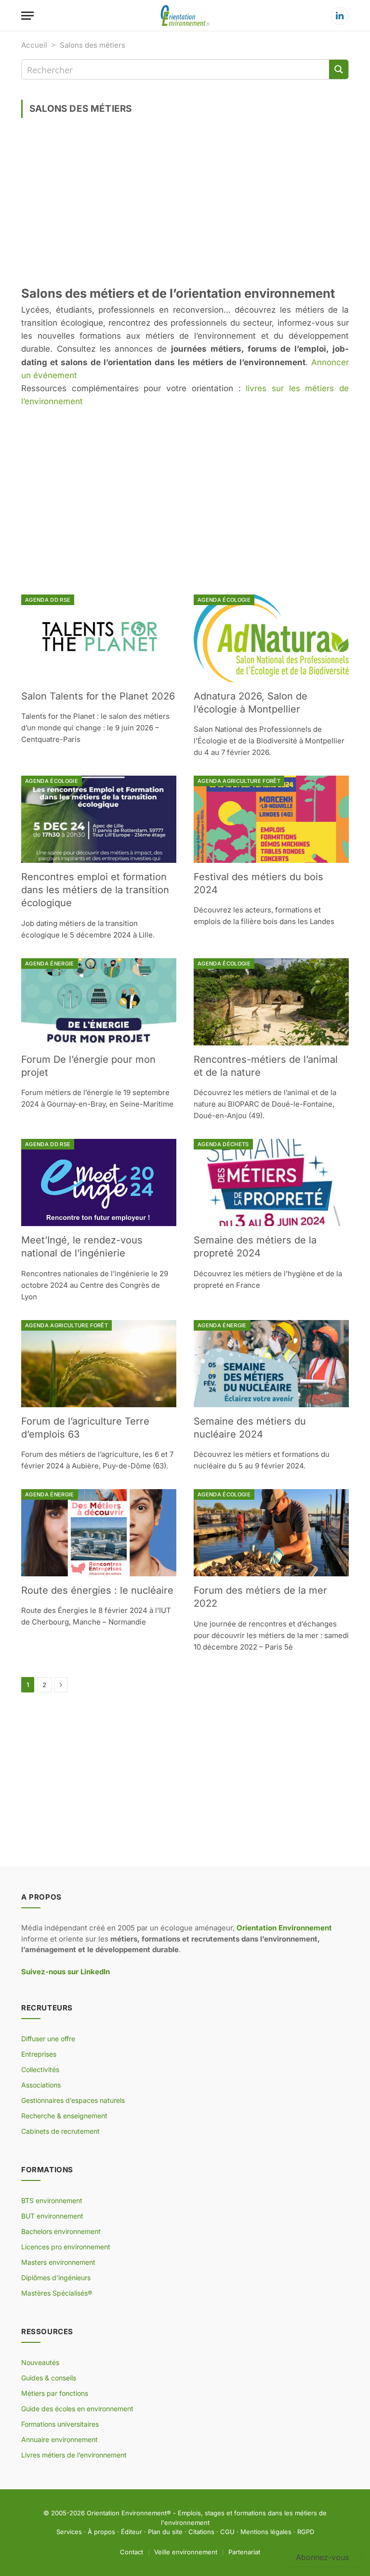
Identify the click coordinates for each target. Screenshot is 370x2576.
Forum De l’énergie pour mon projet (88, 1066)
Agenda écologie (224, 600)
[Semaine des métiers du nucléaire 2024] (271, 1364)
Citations (201, 2532)
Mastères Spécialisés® (57, 2293)
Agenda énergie (50, 964)
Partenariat (244, 2551)
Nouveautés (40, 2362)
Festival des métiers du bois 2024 (258, 883)
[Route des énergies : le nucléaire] (99, 1533)
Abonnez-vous (322, 2557)
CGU (227, 2532)
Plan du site (165, 2532)
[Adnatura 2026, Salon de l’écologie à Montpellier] (271, 638)
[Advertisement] (185, 205)
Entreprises (39, 2054)
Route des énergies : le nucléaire (97, 1590)
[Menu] (27, 16)
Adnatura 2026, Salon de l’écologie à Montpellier (251, 703)
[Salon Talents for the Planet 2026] (99, 638)
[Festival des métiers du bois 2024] (271, 819)
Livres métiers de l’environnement (74, 2455)
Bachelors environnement (61, 2231)
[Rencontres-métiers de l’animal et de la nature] (271, 1002)
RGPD (306, 2532)
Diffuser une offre (48, 2039)
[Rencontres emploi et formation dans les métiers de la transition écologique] (99, 819)
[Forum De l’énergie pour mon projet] (99, 1002)
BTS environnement (52, 2200)
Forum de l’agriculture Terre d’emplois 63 (85, 1428)
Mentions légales (266, 2532)
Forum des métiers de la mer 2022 (260, 1597)
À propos (101, 2532)
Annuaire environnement (59, 2439)
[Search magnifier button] (339, 69)
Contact (132, 2551)
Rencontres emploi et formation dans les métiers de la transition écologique (95, 890)
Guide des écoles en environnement (77, 2409)
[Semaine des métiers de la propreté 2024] (271, 1182)
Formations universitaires (60, 2424)
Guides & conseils (49, 2378)
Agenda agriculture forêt (239, 781)
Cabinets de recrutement (60, 2131)
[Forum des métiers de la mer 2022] (271, 1533)
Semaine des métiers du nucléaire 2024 (250, 1428)
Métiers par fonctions (55, 2393)
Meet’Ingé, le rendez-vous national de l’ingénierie (82, 1247)
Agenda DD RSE (48, 600)
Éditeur (132, 2532)
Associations (41, 2085)
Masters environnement (58, 2262)
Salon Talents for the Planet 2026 (98, 696)
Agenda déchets (223, 1144)
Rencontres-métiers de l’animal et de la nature (266, 1066)
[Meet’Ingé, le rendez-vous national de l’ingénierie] (99, 1182)
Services (69, 2532)
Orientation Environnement (127, 2513)
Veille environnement (186, 2551)
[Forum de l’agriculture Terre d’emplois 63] (99, 1364)
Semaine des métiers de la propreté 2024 (255, 1247)
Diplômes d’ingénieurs (56, 2278)
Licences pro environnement (66, 2247)
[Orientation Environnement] (185, 16)
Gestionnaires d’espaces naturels (73, 2100)
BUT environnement (52, 2216)
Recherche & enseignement (64, 2116)
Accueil (34, 45)
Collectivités (40, 2069)
